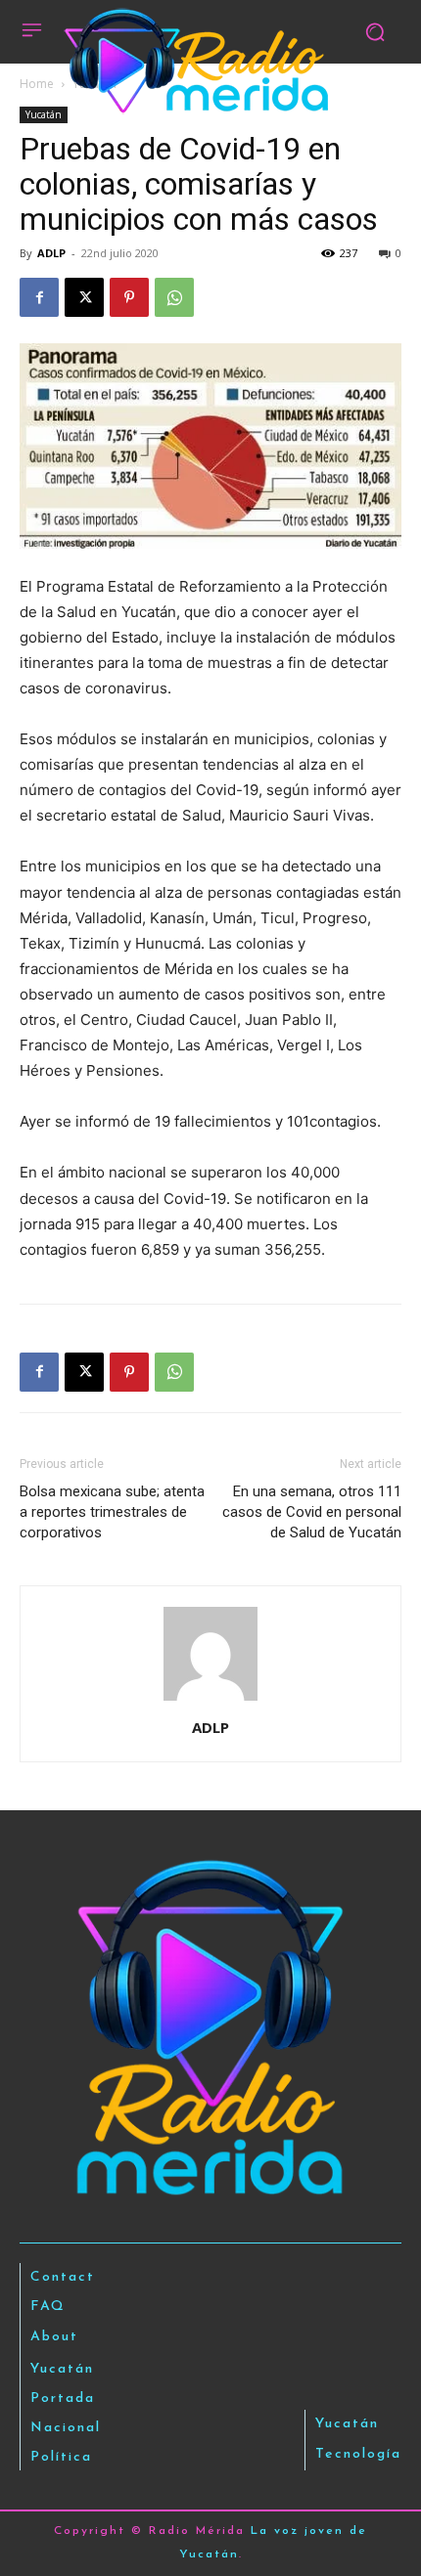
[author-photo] (210, 1700)
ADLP (51, 253)
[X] (84, 297)
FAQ (48, 2307)
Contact (63, 2277)
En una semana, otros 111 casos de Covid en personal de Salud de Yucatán (312, 1512)
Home (37, 84)
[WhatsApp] (174, 297)
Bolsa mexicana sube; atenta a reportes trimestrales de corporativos (112, 1512)
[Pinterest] (129, 297)
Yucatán (44, 114)
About (54, 2337)
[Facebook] (39, 297)
